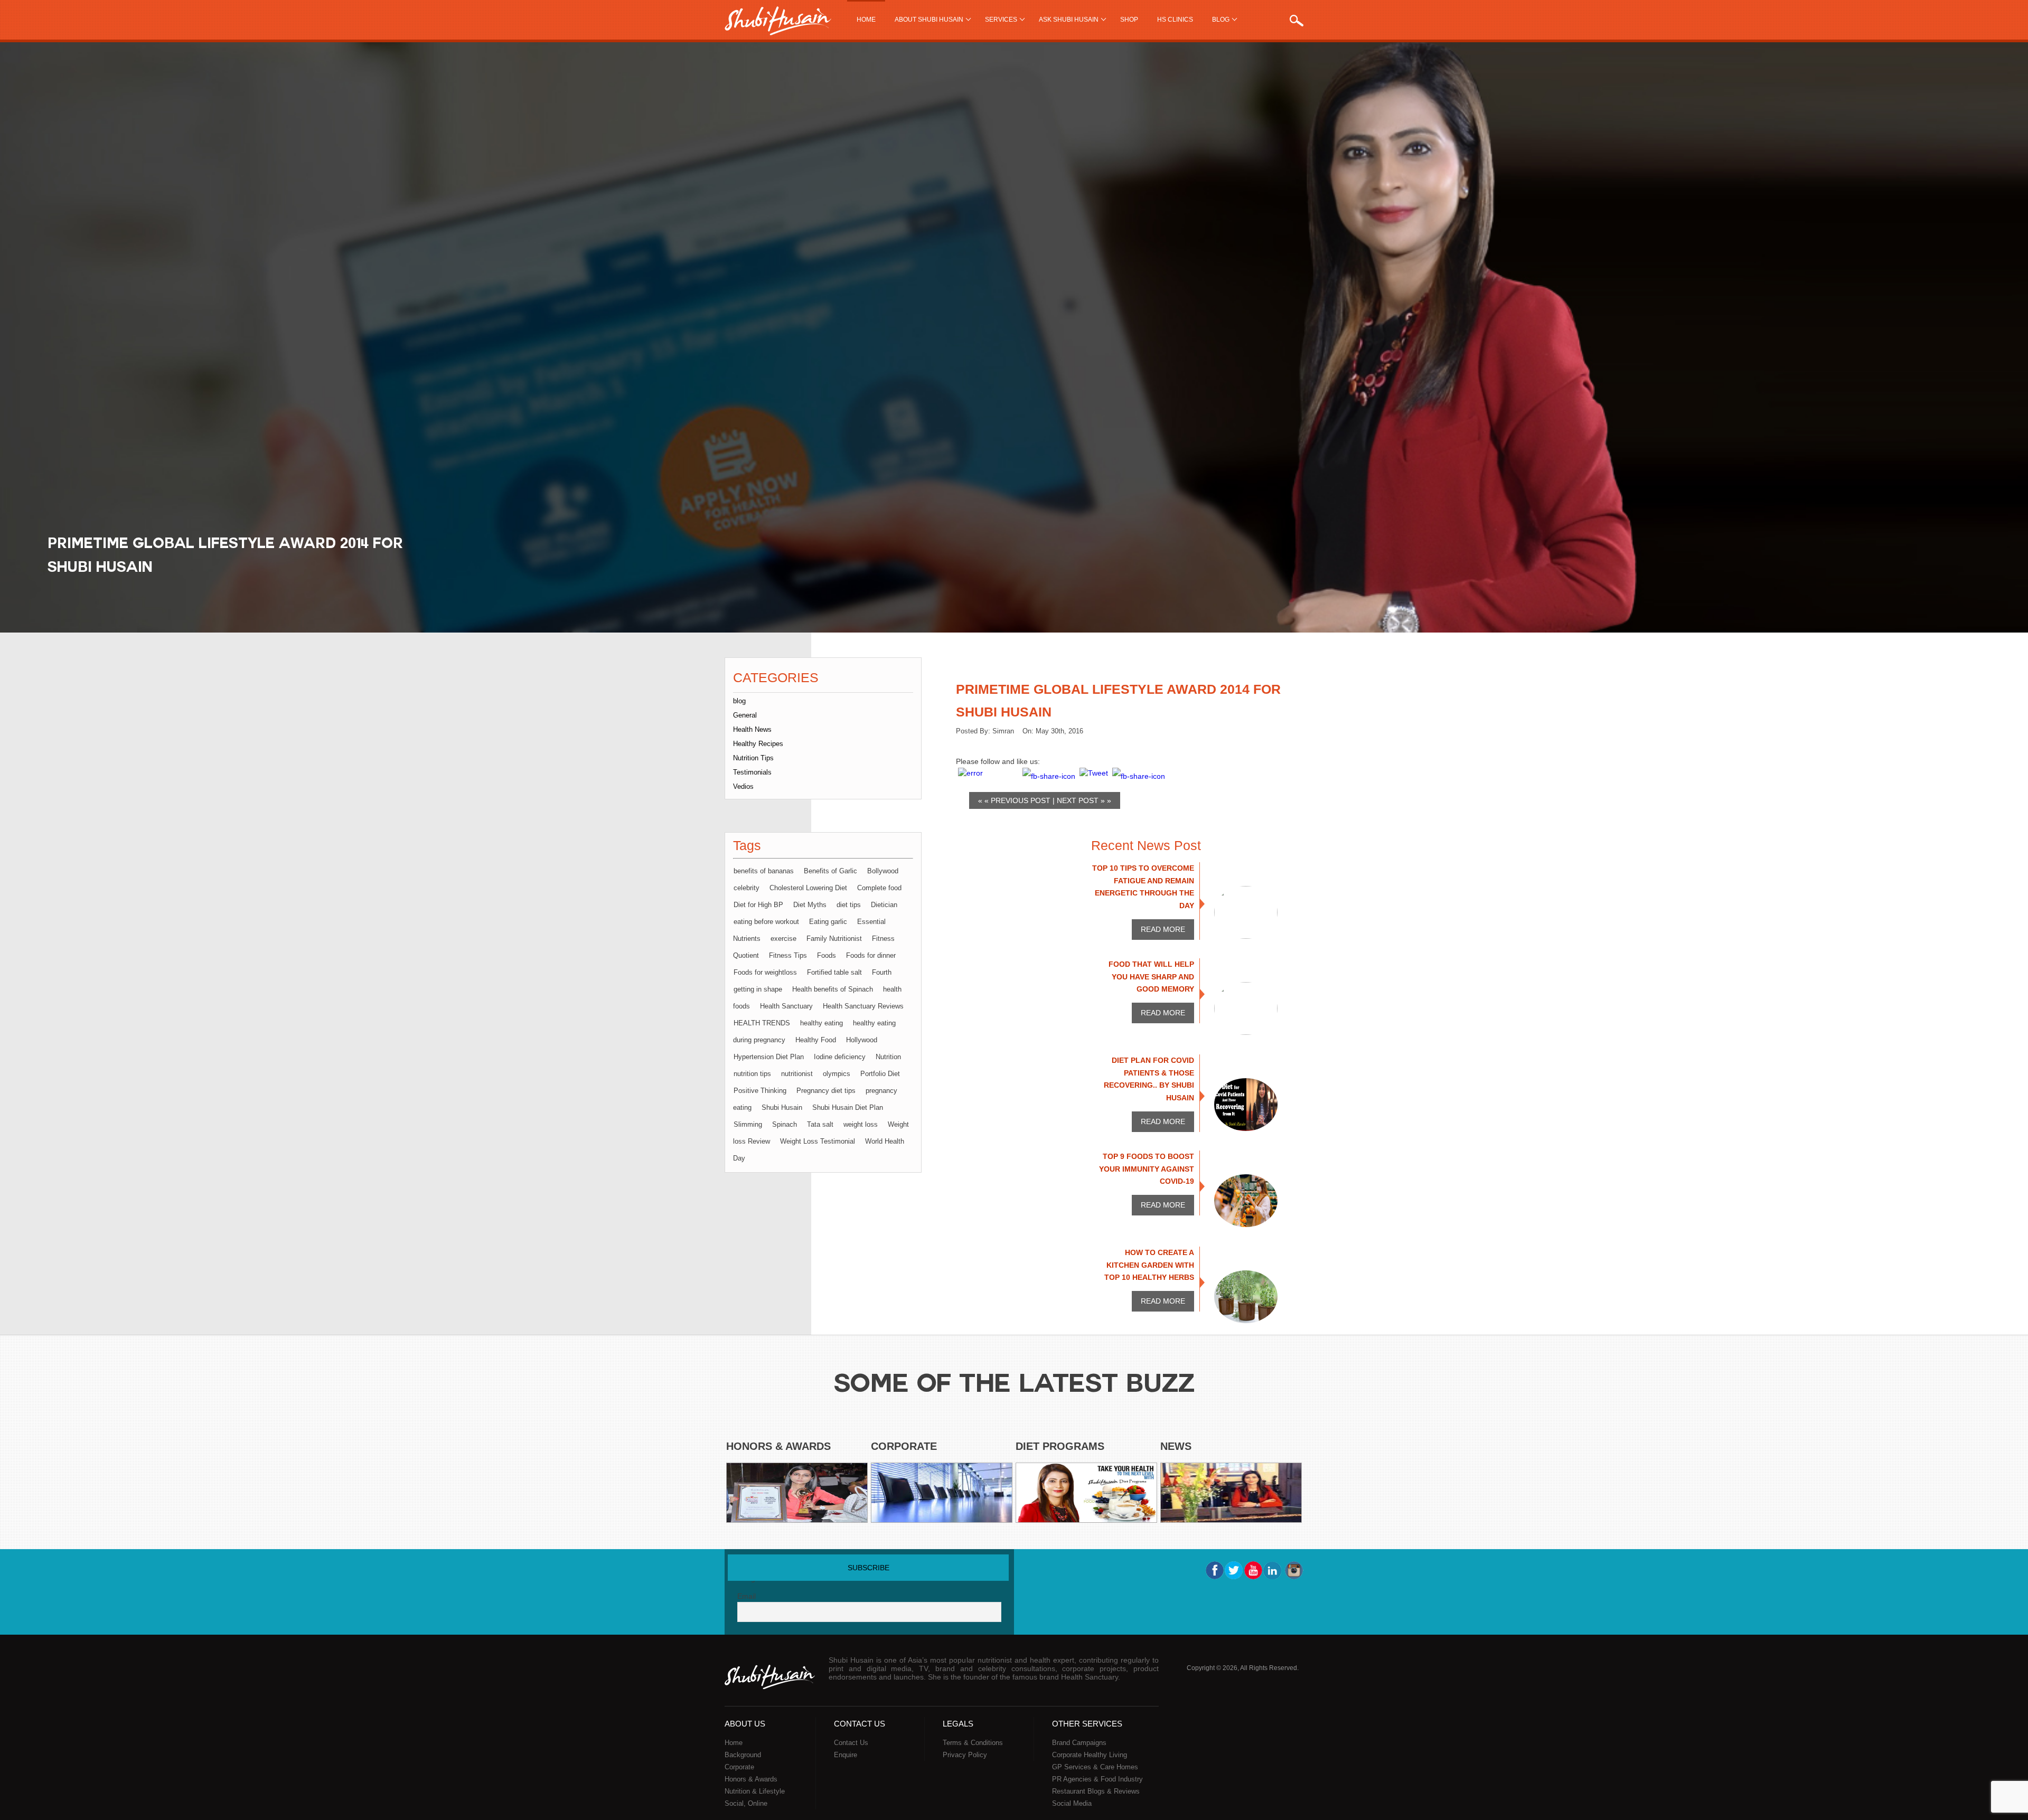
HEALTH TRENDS (762, 1023)
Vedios (743, 786)
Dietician (884, 905)
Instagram (1293, 1570)
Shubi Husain (782, 1107)
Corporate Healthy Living (1090, 1755)
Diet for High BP (758, 905)
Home (866, 20)
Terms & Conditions (973, 1743)
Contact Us (851, 1743)
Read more (1163, 929)
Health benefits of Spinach (833, 989)
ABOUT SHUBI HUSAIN (929, 20)
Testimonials (752, 772)
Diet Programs (1060, 1446)
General (745, 715)
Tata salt (820, 1124)
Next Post (1078, 800)
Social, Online (746, 1803)
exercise (783, 939)
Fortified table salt (834, 972)
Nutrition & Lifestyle (755, 1791)
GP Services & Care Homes (1095, 1767)
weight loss (861, 1124)
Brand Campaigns (1079, 1743)
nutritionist (797, 1074)
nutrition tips (752, 1074)
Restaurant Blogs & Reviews (1096, 1791)
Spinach (785, 1124)
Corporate (904, 1446)
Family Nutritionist (834, 939)
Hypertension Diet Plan (769, 1057)
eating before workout (766, 922)
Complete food (879, 888)
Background (743, 1755)
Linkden (1273, 1570)
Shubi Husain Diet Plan (848, 1107)
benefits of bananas (764, 871)
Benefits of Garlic (830, 871)
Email (747, 1596)
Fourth (882, 972)
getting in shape (758, 989)
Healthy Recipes (758, 744)
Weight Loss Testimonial (818, 1141)
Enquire (846, 1755)
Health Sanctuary (786, 1006)
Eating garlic (828, 922)
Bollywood (883, 871)
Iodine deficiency (840, 1057)
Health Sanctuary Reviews (863, 1006)
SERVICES (1001, 20)
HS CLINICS (1175, 20)
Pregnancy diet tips (826, 1091)
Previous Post (1021, 800)
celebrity (747, 888)
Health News (752, 729)
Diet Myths (810, 905)
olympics (837, 1074)
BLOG (1221, 20)
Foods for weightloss (765, 972)
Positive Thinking (760, 1091)
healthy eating (821, 1023)
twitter (1234, 1570)
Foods (827, 955)
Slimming (748, 1124)
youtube (1253, 1570)
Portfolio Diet (880, 1074)
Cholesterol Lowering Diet (808, 888)
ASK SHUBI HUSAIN (1069, 20)
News (1176, 1446)
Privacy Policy (965, 1755)
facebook (1214, 1570)
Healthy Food (816, 1040)
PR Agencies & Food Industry (1097, 1779)
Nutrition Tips (753, 758)
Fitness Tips (788, 955)
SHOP (1129, 20)
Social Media (1072, 1803)
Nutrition (888, 1057)
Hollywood (862, 1040)
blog (739, 701)
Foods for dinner (871, 955)
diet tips (849, 905)
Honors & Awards (778, 1446)
